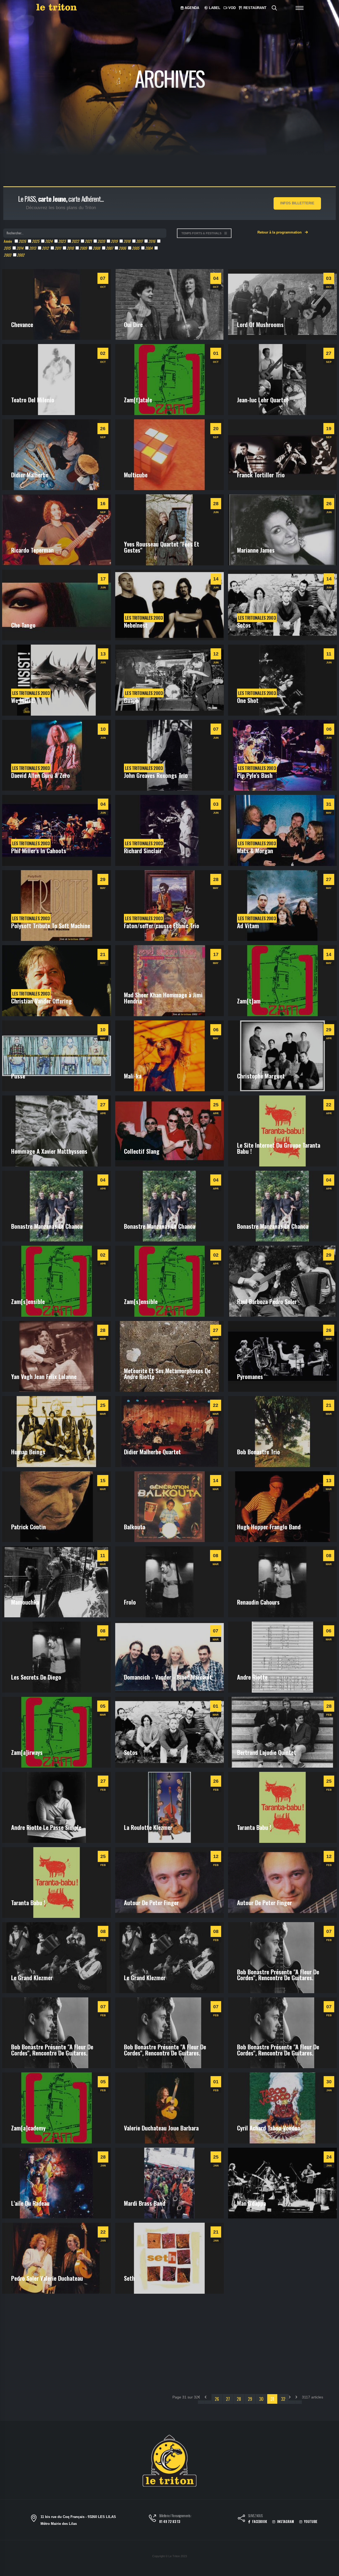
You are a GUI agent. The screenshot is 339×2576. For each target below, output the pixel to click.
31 (272, 2399)
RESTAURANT (254, 8)
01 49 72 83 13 (170, 2522)
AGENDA (191, 8)
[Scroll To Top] (330, 2570)
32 (283, 2399)
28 (239, 2399)
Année (8, 241)
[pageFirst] (201, 2402)
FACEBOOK (259, 2522)
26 (217, 2399)
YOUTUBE (310, 2522)
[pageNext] (292, 2402)
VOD (231, 8)
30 (261, 2399)
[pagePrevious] (208, 2402)
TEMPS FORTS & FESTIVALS (202, 233)
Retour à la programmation (280, 232)
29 (250, 2399)
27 (228, 2399)
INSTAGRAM (285, 2522)
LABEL (214, 8)
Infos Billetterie (297, 203)
